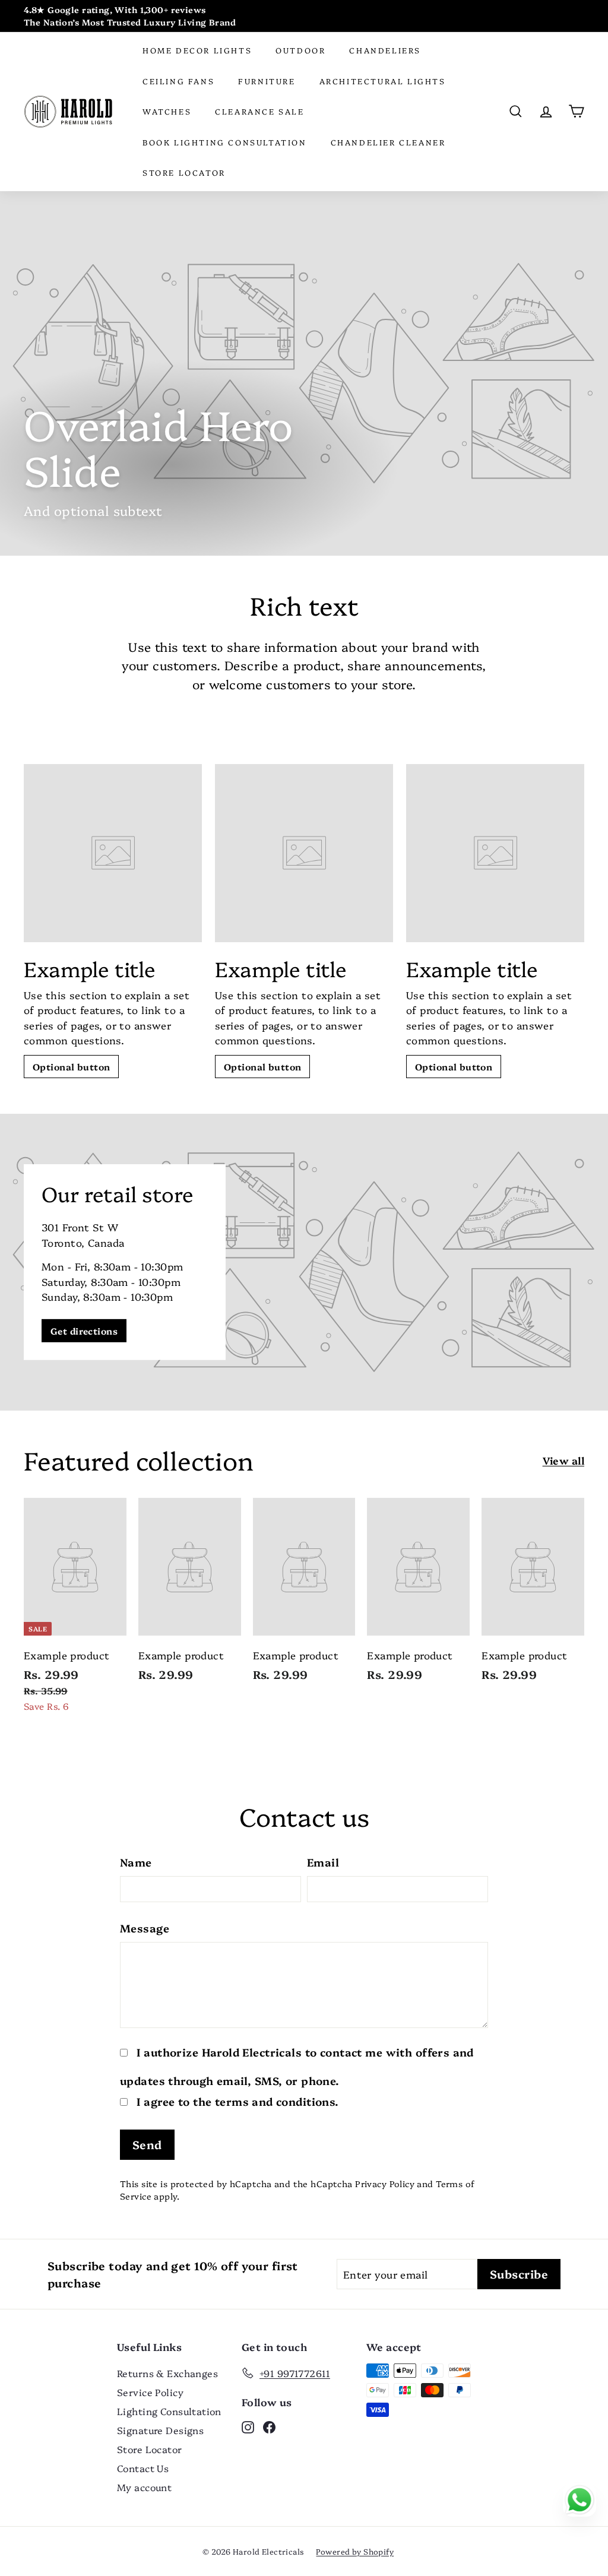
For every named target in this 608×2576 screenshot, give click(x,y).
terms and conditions (275, 2101)
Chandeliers (385, 50)
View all (563, 1460)
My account (144, 2487)
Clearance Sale (259, 111)
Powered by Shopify (355, 2551)
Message (145, 1928)
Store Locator (184, 172)
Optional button (71, 1067)
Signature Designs (160, 2430)
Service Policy (150, 2392)
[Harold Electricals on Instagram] (248, 2426)
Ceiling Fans (178, 81)
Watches (167, 111)
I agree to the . (236, 2101)
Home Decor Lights (197, 50)
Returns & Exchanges (167, 2373)
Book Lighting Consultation (225, 142)
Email (323, 1862)
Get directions (84, 1331)
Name (136, 1862)
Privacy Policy (385, 2184)
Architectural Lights (383, 81)
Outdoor (300, 50)
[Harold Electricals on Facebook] (269, 2426)
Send (147, 2144)
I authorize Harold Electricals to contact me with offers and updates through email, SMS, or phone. (297, 2067)
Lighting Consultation (169, 2411)
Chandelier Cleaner (388, 142)
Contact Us (143, 2468)
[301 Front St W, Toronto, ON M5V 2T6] (304, 1262)
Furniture (267, 81)
